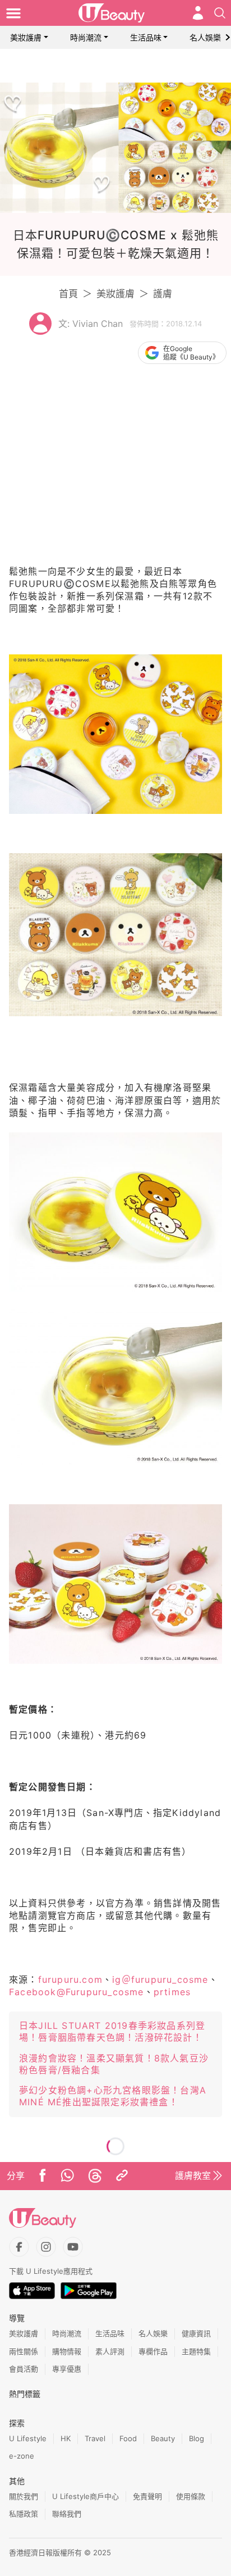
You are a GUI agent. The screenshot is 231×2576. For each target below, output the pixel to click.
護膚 (163, 294)
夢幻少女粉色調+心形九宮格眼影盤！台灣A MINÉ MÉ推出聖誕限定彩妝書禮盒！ (113, 2096)
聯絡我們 (67, 2514)
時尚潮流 (86, 37)
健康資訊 (196, 2333)
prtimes (172, 1992)
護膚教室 (193, 2176)
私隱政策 (24, 2514)
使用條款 (191, 2496)
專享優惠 (67, 2369)
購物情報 (67, 2351)
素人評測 (110, 2351)
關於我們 (24, 2496)
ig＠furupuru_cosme (160, 1979)
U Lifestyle (28, 2438)
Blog (197, 2438)
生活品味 (146, 37)
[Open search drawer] (220, 13)
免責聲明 (147, 2496)
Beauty (163, 2438)
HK (66, 2438)
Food (128, 2438)
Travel (95, 2438)
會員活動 (24, 2369)
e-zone (22, 2456)
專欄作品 (153, 2351)
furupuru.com (70, 1979)
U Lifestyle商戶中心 (86, 2496)
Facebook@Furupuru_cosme (77, 1992)
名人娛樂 (205, 37)
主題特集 (196, 2351)
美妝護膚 (26, 37)
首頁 (68, 294)
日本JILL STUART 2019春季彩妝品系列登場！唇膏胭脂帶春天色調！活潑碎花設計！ (112, 2031)
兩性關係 (24, 2351)
